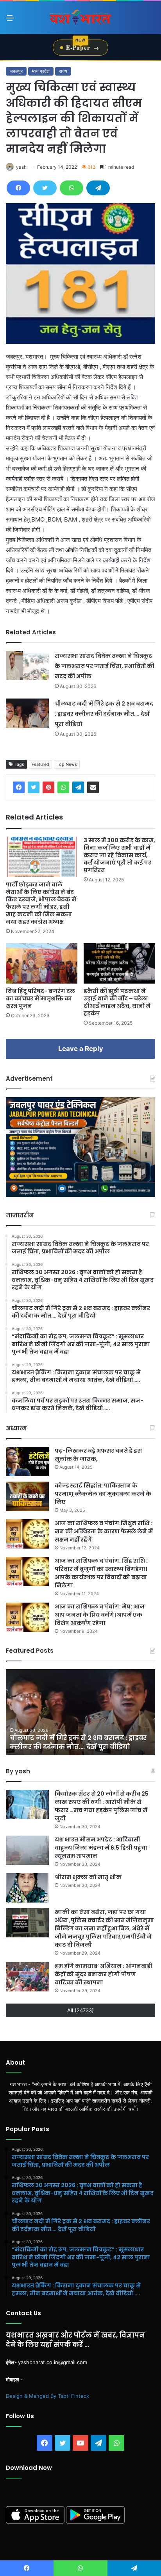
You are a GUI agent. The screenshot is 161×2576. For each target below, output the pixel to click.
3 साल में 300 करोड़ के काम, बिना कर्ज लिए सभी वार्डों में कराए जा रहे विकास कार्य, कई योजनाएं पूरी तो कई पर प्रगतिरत (119, 855)
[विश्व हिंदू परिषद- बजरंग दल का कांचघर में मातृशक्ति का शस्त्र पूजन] (42, 963)
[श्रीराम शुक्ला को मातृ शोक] (27, 1888)
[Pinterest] (48, 787)
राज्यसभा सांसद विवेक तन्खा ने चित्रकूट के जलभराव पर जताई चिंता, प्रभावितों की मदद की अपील (105, 666)
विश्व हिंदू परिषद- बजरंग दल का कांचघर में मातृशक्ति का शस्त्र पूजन (40, 998)
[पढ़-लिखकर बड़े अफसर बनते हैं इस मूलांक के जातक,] (27, 1461)
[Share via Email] (93, 787)
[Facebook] (18, 188)
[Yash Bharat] (80, 18)
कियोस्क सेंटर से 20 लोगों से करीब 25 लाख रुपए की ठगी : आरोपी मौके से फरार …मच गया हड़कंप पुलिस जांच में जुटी (102, 1806)
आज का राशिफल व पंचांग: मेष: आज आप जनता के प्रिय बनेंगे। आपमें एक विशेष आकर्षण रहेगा (100, 1615)
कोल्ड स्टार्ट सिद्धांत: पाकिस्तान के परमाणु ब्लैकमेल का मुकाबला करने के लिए (103, 1494)
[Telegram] (98, 188)
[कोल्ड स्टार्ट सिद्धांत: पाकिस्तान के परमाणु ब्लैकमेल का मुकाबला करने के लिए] (27, 1496)
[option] (80, 1712)
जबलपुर (16, 71)
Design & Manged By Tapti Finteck (47, 2396)
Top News (67, 764)
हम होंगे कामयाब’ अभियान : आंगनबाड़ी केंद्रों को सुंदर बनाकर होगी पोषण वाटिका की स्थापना (104, 1974)
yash (21, 167)
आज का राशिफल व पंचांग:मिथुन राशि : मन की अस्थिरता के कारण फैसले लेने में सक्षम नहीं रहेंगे (104, 1531)
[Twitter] (45, 188)
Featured (40, 764)
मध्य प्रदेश (41, 71)
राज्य (63, 71)
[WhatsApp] (72, 188)
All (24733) (80, 2010)
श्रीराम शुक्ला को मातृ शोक (89, 1877)
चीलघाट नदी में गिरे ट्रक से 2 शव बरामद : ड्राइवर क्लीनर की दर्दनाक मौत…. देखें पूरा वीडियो (104, 714)
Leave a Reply (81, 1049)
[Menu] (10, 21)
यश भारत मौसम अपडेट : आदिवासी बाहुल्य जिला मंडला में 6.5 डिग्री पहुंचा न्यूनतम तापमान (101, 1848)
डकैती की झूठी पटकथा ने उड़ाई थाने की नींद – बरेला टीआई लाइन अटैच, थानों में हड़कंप (117, 1002)
